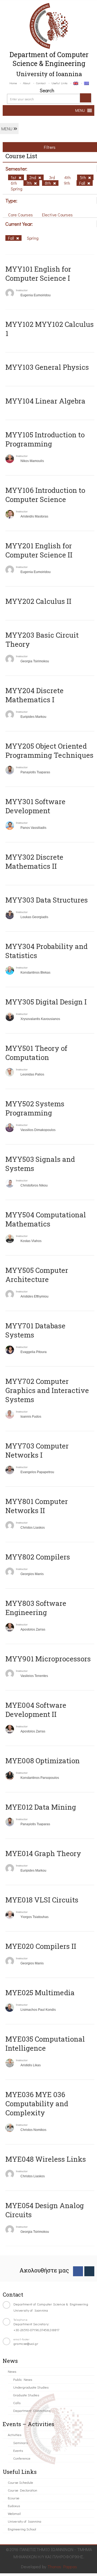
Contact (41, 83)
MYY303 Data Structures (47, 900)
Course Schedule (20, 2482)
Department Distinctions (32, 2410)
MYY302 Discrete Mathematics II (34, 862)
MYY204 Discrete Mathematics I (34, 695)
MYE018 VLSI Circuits (42, 1900)
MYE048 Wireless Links (46, 2159)
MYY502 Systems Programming (35, 1108)
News (12, 2371)
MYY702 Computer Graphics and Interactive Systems (47, 1390)
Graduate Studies (26, 2395)
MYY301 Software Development (35, 806)
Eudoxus (14, 2506)
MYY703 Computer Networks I (37, 1450)
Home (13, 83)
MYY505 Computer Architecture (37, 1275)
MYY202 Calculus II (38, 601)
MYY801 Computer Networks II (37, 1506)
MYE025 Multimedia (40, 1993)
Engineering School (22, 2529)
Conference (22, 2458)
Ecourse (14, 2498)
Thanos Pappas (62, 2566)
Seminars (20, 2443)
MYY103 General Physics (47, 367)
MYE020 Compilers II (41, 1946)
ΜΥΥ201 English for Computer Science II (39, 550)
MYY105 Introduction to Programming (45, 439)
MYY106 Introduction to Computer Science (45, 495)
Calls (17, 2403)
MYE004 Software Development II (36, 1710)
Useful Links (59, 83)
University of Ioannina (25, 2521)
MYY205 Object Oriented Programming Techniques (49, 751)
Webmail (14, 2513)
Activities (15, 2435)
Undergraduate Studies (31, 2387)
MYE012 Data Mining (41, 1807)
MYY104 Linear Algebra (45, 401)
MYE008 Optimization (43, 1761)
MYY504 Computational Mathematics (46, 1219)
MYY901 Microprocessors (48, 1659)
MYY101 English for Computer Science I (38, 274)
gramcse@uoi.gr (26, 2343)
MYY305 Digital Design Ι (46, 1002)
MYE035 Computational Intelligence (45, 2043)
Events (18, 2450)
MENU (7, 129)
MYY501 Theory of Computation (36, 1053)
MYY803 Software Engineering (36, 1608)
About (27, 83)
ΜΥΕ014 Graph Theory (43, 1853)
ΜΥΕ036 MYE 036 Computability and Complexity (37, 2104)
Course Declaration (22, 2490)
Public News (23, 2379)
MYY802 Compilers (38, 1557)
